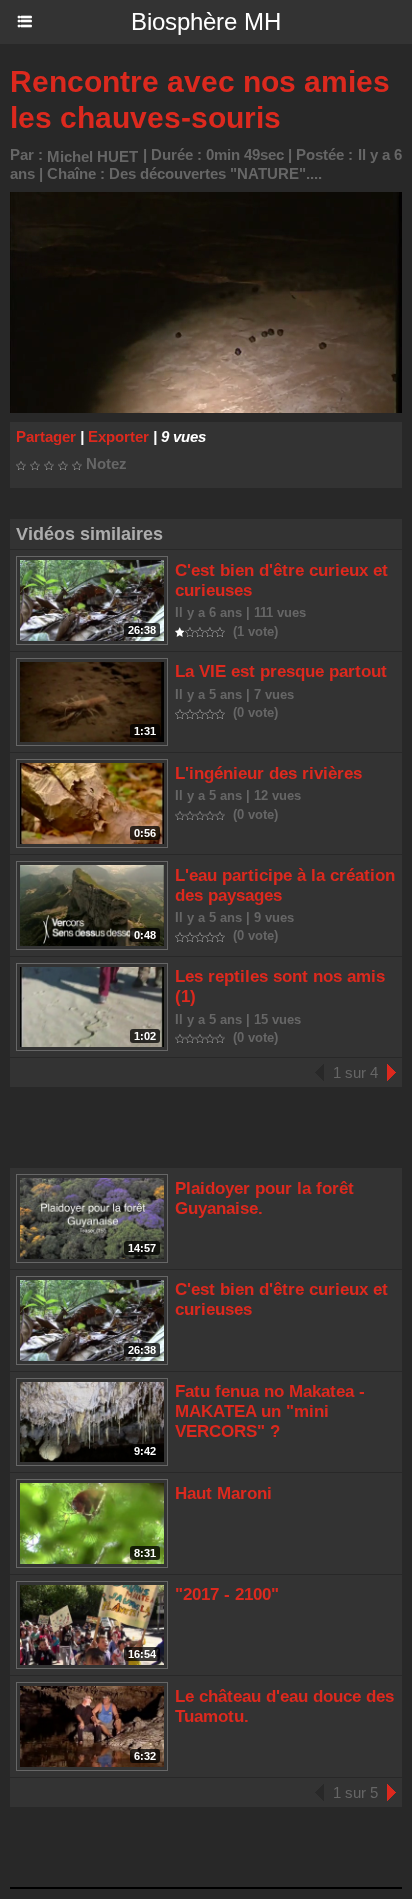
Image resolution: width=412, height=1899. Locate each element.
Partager (46, 436)
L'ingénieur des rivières (268, 773)
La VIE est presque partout (281, 671)
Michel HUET (92, 156)
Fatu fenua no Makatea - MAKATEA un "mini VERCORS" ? (270, 1411)
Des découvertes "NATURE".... (215, 173)
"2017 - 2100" (227, 1594)
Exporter (118, 436)
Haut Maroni (223, 1493)
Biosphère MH (206, 21)
